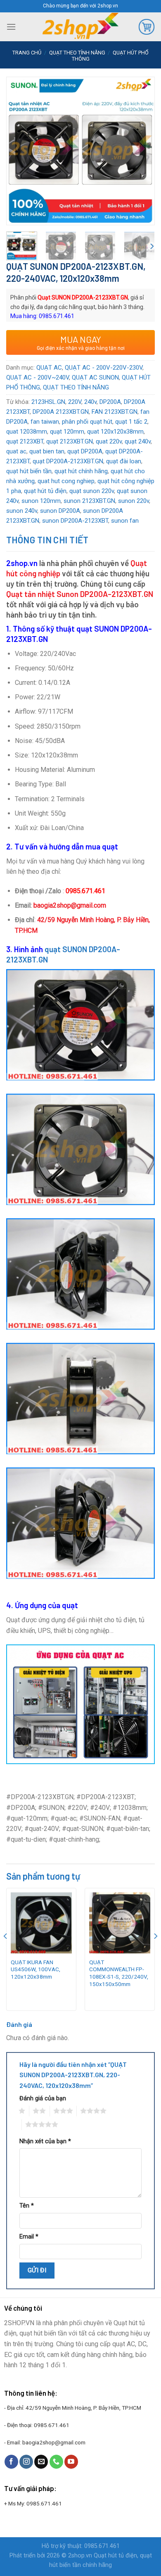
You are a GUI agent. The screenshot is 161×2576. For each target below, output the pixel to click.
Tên (27, 2206)
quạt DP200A (85, 451)
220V (75, 402)
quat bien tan (47, 451)
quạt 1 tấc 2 (131, 422)
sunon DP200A (60, 511)
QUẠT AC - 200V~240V (38, 377)
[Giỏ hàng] (147, 27)
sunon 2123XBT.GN (89, 501)
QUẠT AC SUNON (95, 377)
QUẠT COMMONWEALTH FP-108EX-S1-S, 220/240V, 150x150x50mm (119, 1973)
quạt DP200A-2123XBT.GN (68, 461)
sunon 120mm (41, 501)
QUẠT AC (49, 368)
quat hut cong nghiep (66, 481)
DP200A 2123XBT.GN (61, 412)
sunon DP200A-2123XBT (75, 521)
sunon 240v (22, 511)
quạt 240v (138, 441)
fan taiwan (45, 422)
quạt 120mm (67, 432)
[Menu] (11, 27)
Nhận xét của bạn (45, 2141)
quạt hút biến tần (29, 471)
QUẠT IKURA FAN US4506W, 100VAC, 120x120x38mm (36, 1969)
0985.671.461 (52, 2425)
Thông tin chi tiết (47, 540)
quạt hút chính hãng (81, 471)
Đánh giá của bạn (43, 2098)
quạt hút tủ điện (45, 491)
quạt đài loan (124, 461)
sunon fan (125, 521)
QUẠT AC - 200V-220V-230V (104, 368)
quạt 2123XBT (25, 441)
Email (29, 2237)
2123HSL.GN (48, 402)
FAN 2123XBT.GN (115, 412)
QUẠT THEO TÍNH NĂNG (77, 53)
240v (90, 402)
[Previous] (19, 139)
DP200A (110, 402)
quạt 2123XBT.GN (70, 441)
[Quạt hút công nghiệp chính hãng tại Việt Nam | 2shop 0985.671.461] (80, 27)
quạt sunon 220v (92, 491)
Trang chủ (27, 53)
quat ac (16, 451)
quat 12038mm (27, 432)
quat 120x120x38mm (115, 432)
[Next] (142, 139)
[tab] (80, 540)
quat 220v (109, 441)
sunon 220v (134, 501)
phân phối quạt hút (87, 422)
